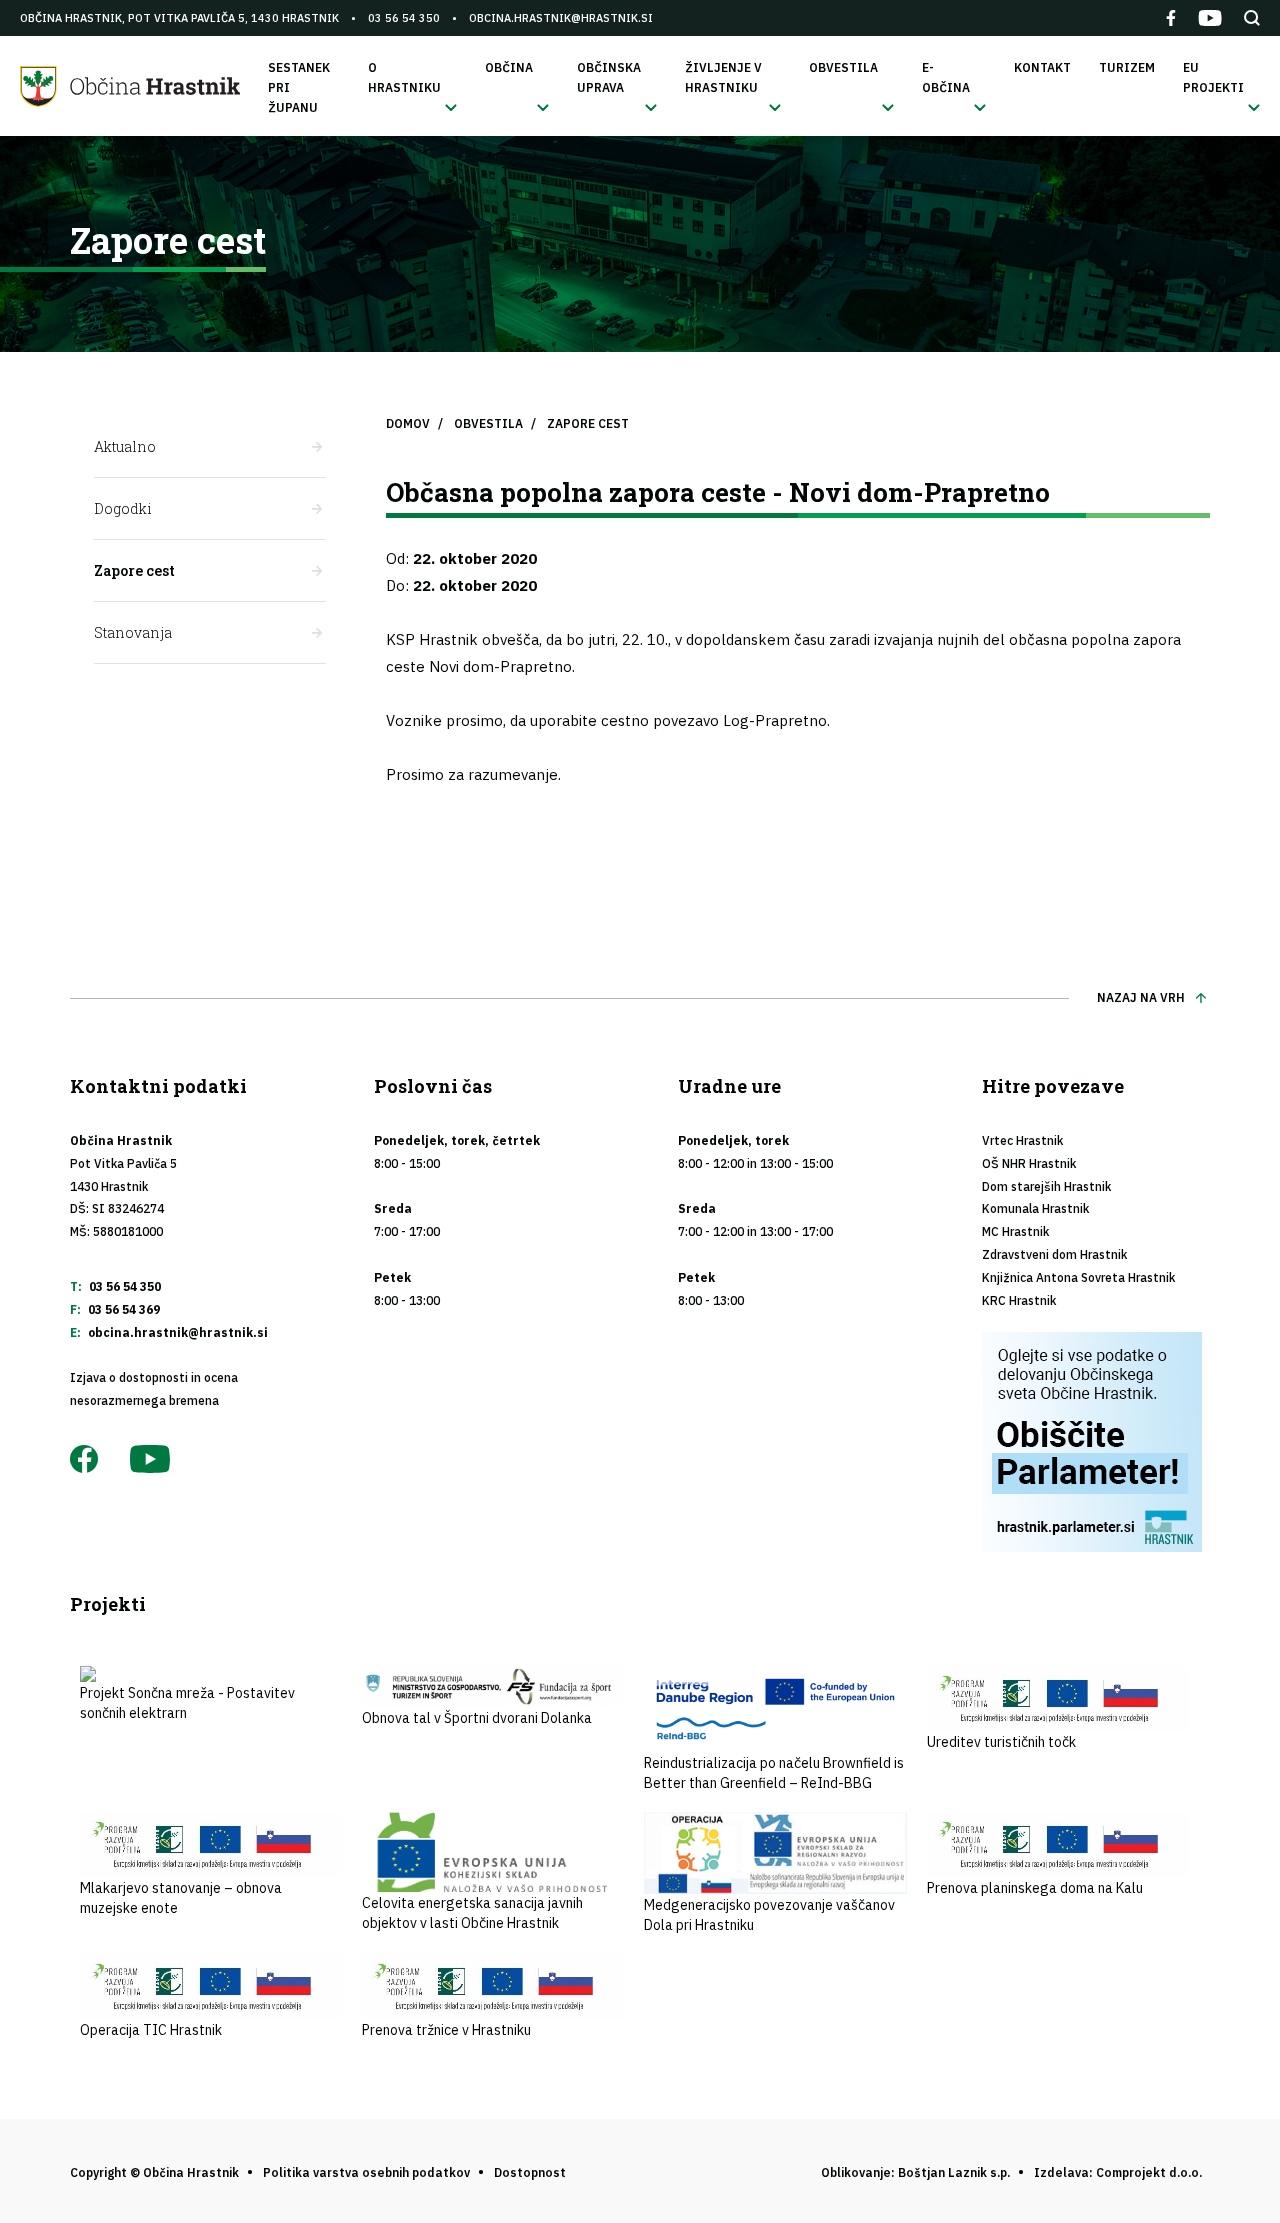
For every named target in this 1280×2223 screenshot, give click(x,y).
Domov (408, 423)
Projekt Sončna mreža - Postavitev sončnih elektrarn (187, 1703)
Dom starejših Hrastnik (1046, 1186)
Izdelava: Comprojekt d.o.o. (1118, 2172)
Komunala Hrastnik (1035, 1208)
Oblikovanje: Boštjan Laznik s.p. (915, 2172)
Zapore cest (134, 570)
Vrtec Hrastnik (1022, 1140)
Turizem (1127, 67)
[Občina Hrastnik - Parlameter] (1096, 1442)
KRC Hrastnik (1019, 1300)
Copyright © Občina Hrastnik (154, 2172)
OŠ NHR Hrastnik (1029, 1163)
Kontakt (1042, 67)
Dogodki (123, 508)
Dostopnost (530, 2172)
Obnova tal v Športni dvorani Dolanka (477, 1718)
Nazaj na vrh (1141, 997)
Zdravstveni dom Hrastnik (1054, 1254)
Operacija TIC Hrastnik (151, 2030)
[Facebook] (1171, 18)
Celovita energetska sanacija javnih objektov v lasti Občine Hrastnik (472, 1913)
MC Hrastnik (1015, 1231)
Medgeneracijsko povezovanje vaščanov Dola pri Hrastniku (769, 1915)
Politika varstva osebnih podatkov (366, 2172)
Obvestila (488, 423)
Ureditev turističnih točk (1001, 1742)
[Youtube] (1210, 18)
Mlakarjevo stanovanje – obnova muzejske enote (181, 1898)
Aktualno (125, 446)
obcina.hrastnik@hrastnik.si (561, 18)
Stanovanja (133, 632)
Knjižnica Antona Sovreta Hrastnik (1078, 1277)
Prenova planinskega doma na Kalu (1035, 1888)
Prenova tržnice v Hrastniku (446, 2030)
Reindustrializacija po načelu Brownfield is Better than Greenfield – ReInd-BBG (774, 1773)
